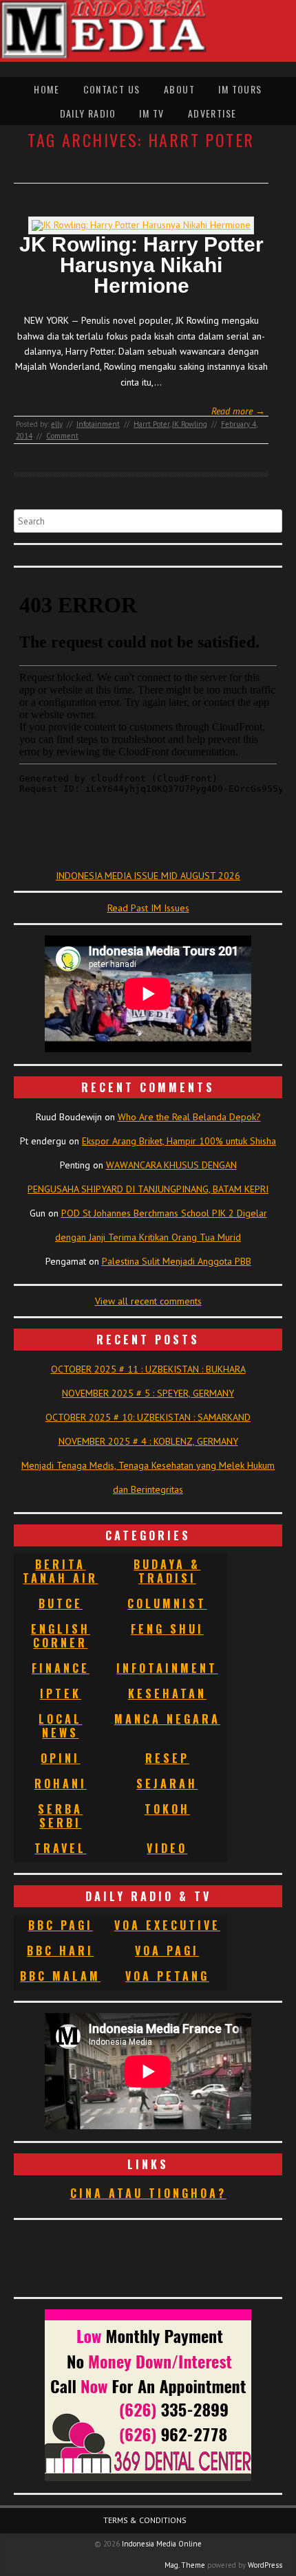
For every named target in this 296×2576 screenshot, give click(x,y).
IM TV (151, 113)
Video (167, 1848)
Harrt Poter (151, 424)
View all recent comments (148, 1301)
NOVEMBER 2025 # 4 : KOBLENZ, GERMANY (148, 1441)
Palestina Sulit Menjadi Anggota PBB (177, 1261)
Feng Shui (167, 1629)
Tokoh (167, 1809)
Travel (60, 1848)
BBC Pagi (61, 1925)
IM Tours (240, 89)
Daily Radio (88, 113)
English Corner (61, 1636)
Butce (61, 1603)
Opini (60, 1758)
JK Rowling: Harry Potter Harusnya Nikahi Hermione (141, 265)
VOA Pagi (167, 1951)
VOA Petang (167, 1976)
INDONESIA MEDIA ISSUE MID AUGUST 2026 (148, 876)
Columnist (167, 1603)
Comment (62, 436)
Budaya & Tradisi (167, 1571)
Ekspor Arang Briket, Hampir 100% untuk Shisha (179, 1141)
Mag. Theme (185, 2565)
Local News (60, 1726)
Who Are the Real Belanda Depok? (189, 1117)
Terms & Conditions (145, 2520)
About (179, 89)
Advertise (212, 113)
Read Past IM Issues (148, 908)
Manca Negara (167, 1719)
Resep (167, 1758)
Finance (61, 1668)
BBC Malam (60, 1976)
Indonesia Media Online (162, 2544)
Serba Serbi (60, 1816)
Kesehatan (167, 1694)
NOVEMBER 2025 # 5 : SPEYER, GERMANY (148, 1393)
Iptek (61, 1694)
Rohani (61, 1784)
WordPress (265, 2565)
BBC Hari (60, 1951)
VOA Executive (167, 1925)
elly (57, 424)
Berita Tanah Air (60, 1571)
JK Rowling (190, 424)
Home (46, 89)
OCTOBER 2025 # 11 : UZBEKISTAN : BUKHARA (148, 1369)
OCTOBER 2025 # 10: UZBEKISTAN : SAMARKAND (148, 1417)
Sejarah (167, 1784)
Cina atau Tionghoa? (148, 2193)
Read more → (238, 411)
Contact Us (112, 89)
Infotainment (98, 424)
